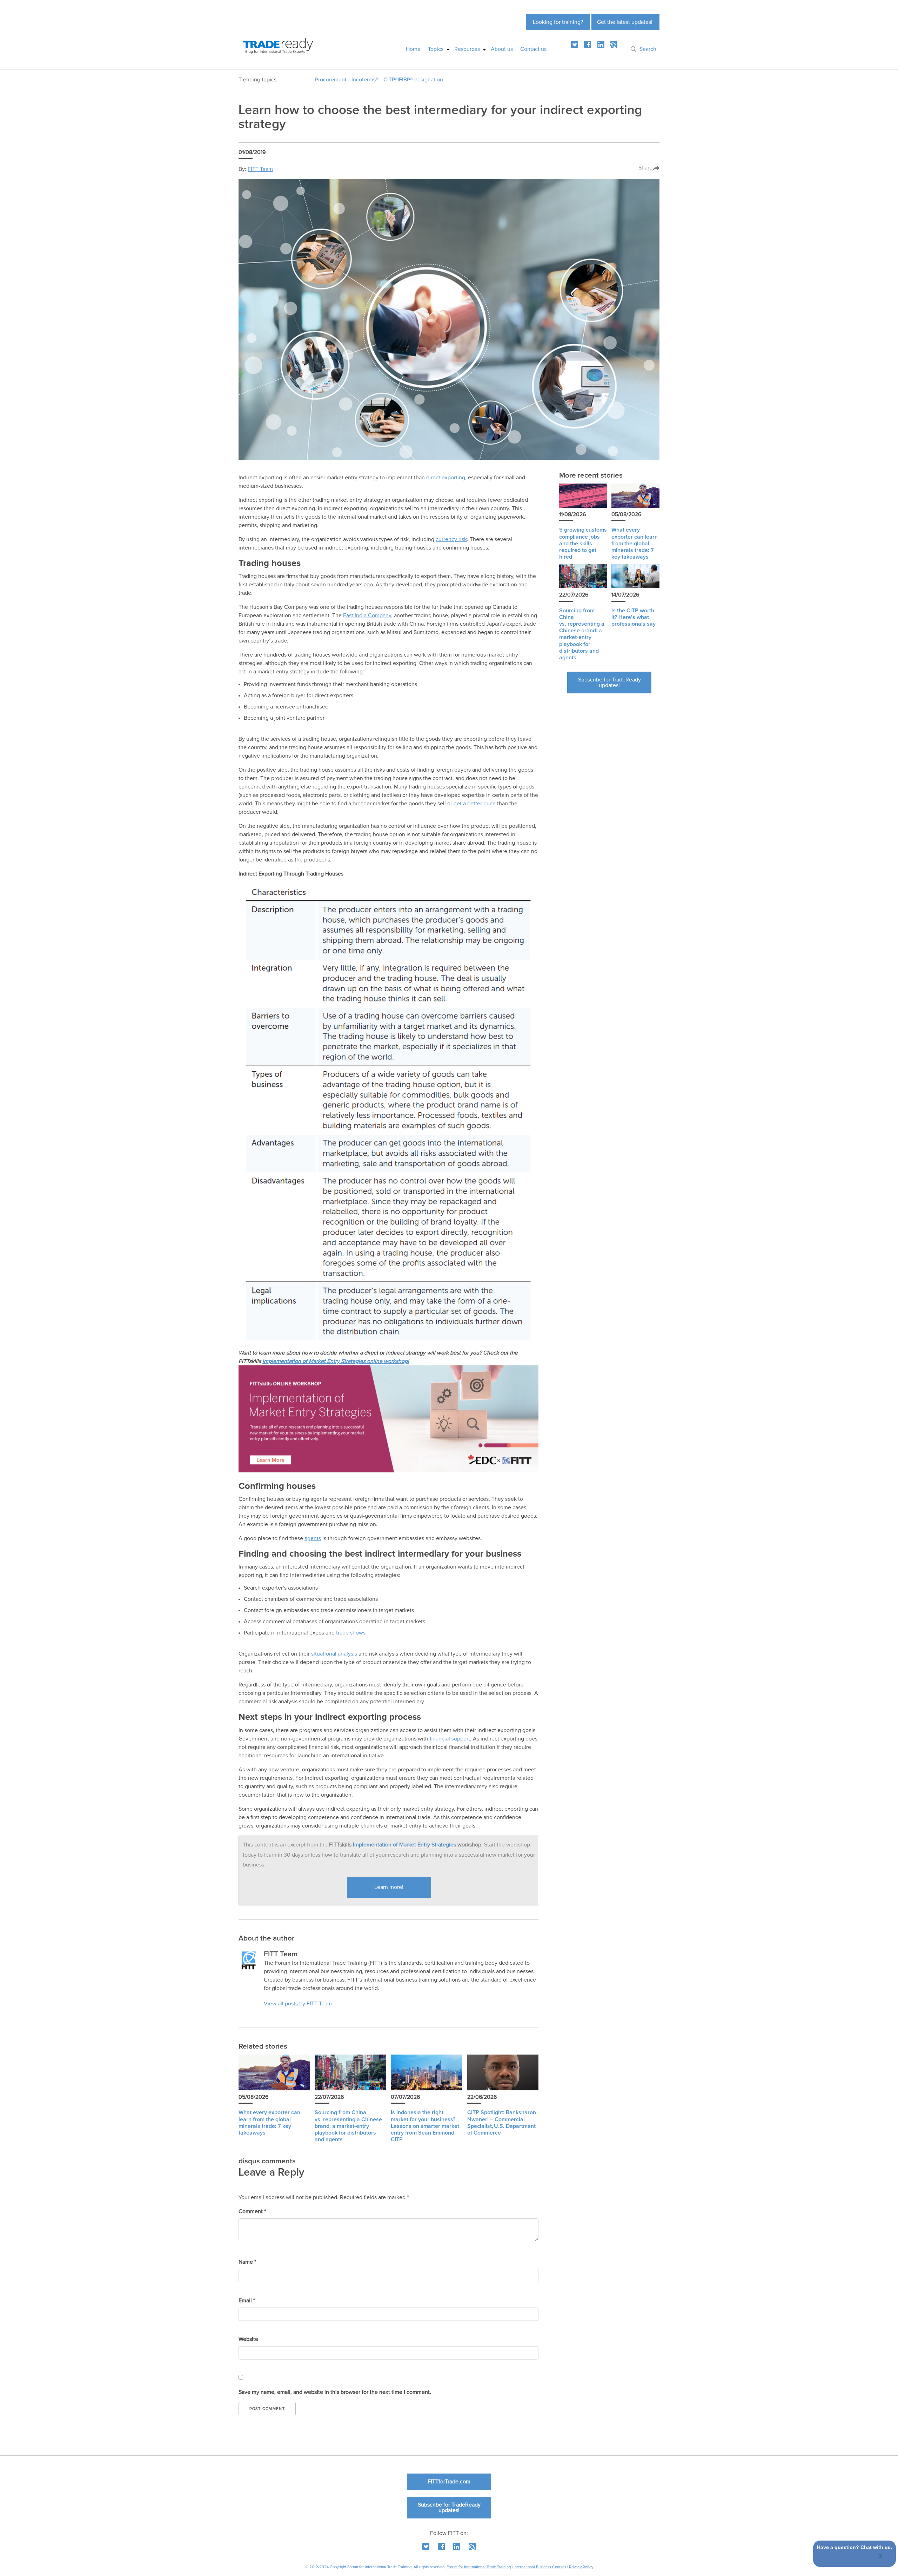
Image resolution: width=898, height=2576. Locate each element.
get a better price (475, 804)
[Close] (881, 2557)
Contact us (533, 49)
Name (247, 2262)
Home (413, 49)
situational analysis (334, 1654)
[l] (601, 45)
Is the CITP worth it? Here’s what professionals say (634, 617)
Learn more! (389, 1887)
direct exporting (446, 478)
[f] (588, 45)
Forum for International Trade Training (479, 2567)
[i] (614, 45)
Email (247, 2301)
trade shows (351, 1633)
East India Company (367, 615)
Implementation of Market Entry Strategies (315, 1361)
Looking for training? (558, 22)
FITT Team (260, 169)
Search (648, 49)
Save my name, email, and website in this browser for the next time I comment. (335, 2392)
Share (645, 168)
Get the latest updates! (625, 22)
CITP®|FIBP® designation (413, 80)
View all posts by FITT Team (298, 2004)
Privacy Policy (581, 2567)
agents (313, 1538)
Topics (436, 49)
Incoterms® (365, 80)
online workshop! (388, 1361)
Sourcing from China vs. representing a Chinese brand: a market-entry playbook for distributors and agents (348, 2126)
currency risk (451, 539)
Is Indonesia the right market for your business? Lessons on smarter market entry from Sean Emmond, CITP (425, 2126)
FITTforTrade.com (449, 2482)
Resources (467, 49)
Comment (252, 2211)
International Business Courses (540, 2567)
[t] (575, 45)
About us (502, 49)
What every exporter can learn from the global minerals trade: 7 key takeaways (635, 543)
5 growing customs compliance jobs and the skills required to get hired (583, 543)
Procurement (331, 80)
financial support (450, 1739)
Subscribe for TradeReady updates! (609, 683)
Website (248, 2339)
